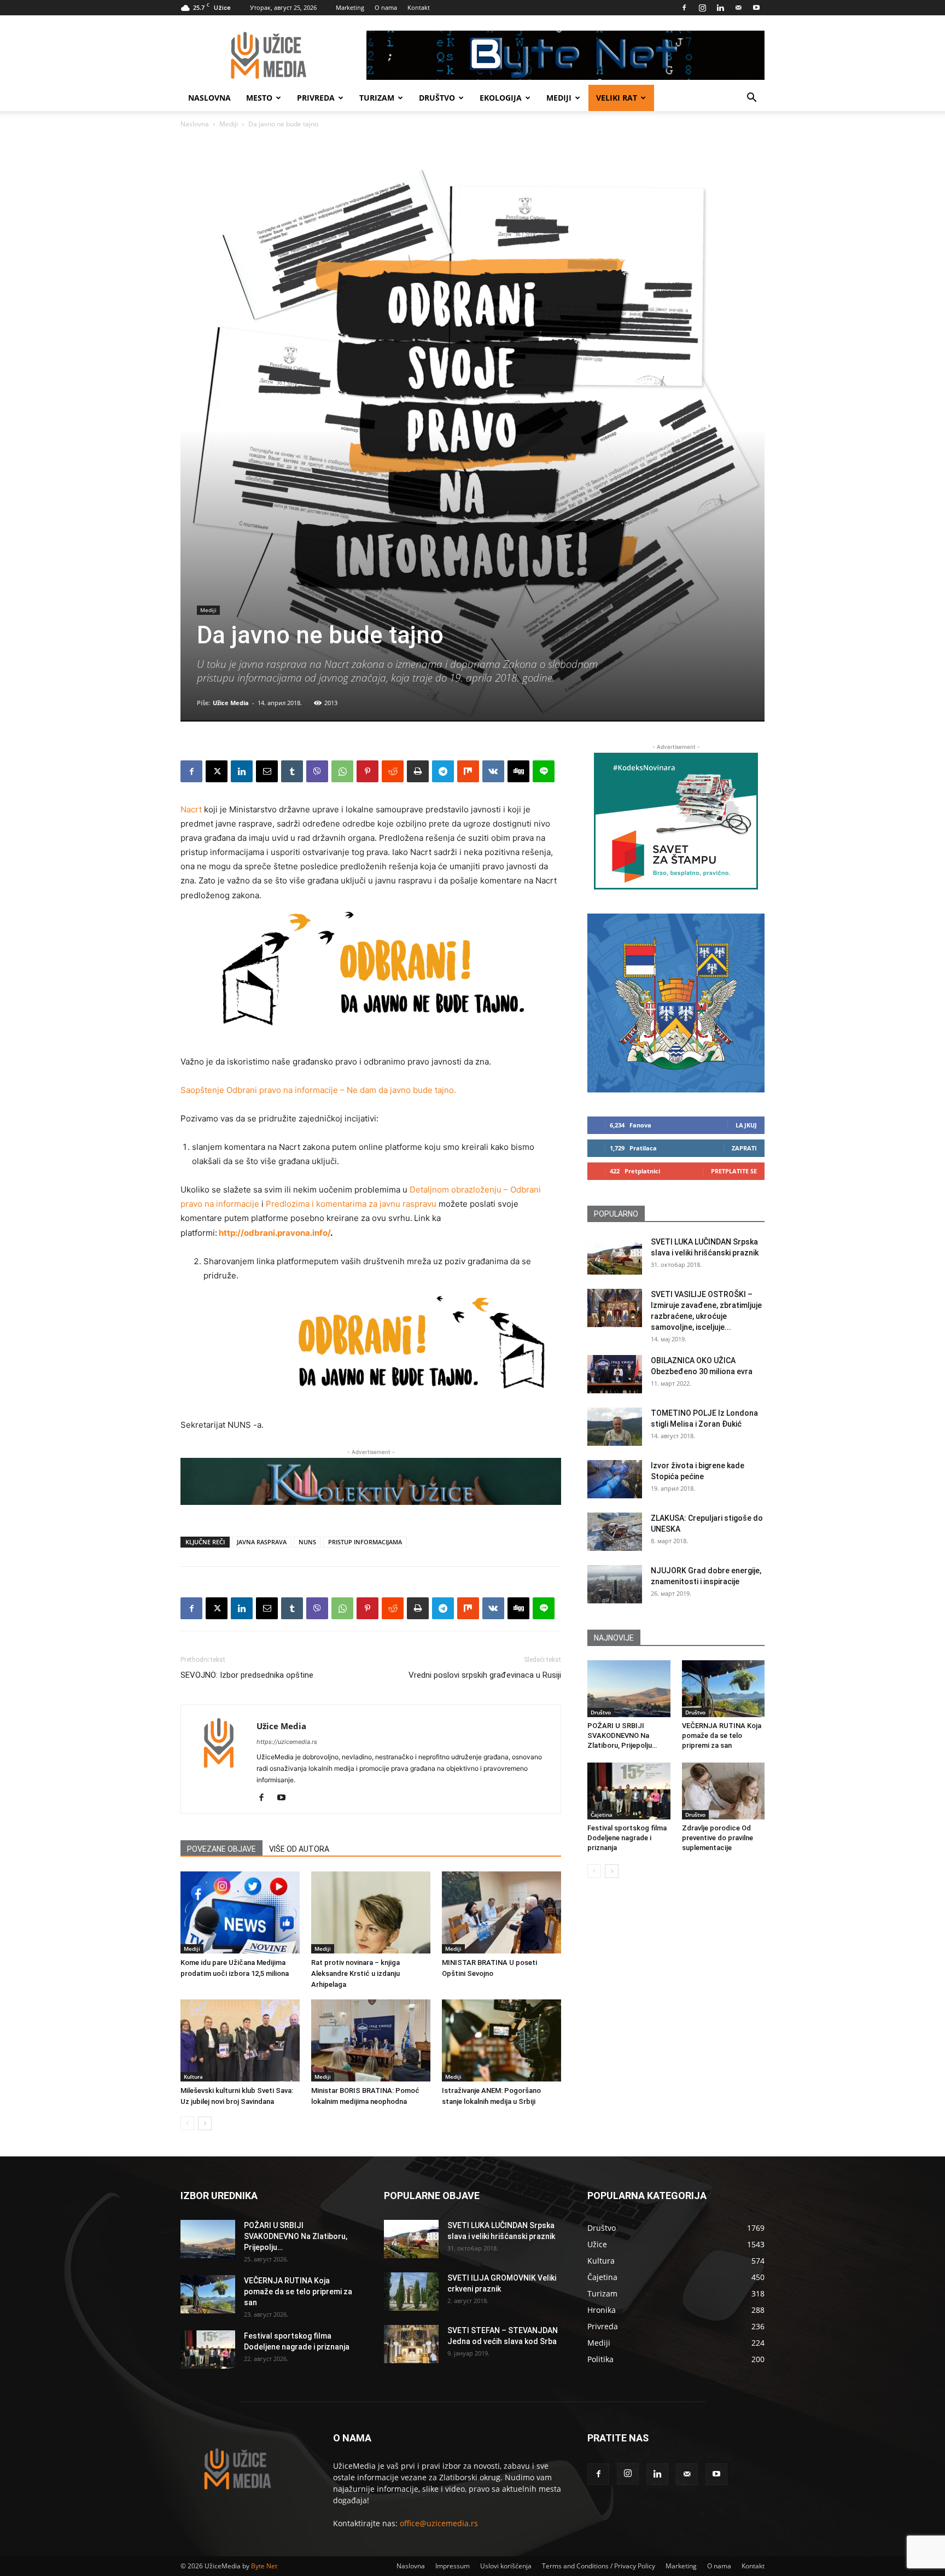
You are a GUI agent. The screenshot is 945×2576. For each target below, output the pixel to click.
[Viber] (317, 771)
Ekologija (501, 98)
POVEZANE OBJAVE (221, 1849)
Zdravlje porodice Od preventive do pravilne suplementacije (717, 1838)
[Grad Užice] (676, 1003)
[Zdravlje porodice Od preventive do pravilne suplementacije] (724, 1791)
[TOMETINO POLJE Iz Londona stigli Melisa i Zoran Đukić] (615, 1427)
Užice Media (231, 703)
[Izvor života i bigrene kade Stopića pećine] (615, 1479)
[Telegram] (443, 771)
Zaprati (744, 1148)
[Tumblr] (292, 771)
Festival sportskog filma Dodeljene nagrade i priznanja (627, 1838)
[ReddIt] (393, 771)
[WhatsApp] (342, 771)
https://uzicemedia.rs (287, 1742)
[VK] (493, 771)
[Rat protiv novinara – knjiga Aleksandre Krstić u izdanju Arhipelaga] (371, 1912)
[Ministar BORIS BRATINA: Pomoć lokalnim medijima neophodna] (371, 2040)
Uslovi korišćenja (506, 2566)
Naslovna (209, 98)
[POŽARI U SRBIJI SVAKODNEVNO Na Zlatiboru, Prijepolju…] (629, 1689)
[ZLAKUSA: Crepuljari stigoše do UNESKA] (615, 1532)
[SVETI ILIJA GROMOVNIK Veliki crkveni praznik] (411, 2292)
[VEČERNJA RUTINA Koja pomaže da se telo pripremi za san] (724, 1689)
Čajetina (602, 1815)
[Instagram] (702, 8)
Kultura (193, 2077)
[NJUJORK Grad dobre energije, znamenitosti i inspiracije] (615, 1584)
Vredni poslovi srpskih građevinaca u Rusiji (485, 1675)
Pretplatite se (734, 1171)
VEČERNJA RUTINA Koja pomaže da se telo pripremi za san (722, 1735)
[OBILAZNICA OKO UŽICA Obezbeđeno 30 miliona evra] (615, 1374)
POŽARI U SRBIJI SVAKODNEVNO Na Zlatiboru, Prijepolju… (622, 1735)
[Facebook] (684, 8)
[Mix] (468, 771)
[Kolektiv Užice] (371, 1481)
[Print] (418, 771)
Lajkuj (746, 1125)
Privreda (316, 98)
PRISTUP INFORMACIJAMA (365, 1542)
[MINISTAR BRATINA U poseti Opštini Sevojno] (501, 1912)
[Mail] (738, 8)
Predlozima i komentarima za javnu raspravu (351, 1204)
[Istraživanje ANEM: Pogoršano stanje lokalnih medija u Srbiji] (501, 2040)
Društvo (437, 98)
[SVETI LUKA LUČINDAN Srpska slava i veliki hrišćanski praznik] (615, 1255)
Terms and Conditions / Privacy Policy (599, 2566)
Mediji (559, 98)
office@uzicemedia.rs (439, 2523)
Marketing (350, 7)
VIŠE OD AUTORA (299, 1849)
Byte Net (264, 2566)
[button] (751, 99)
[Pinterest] (367, 771)
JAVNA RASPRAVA (262, 1542)
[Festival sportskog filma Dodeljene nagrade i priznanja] (629, 1791)
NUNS (307, 1542)
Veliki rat (617, 98)
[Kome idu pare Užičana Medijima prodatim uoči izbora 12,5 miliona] (240, 1912)
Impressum (453, 2566)
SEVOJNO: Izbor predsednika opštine (247, 1675)
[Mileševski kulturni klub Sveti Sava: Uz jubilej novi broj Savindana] (240, 2040)
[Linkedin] (720, 8)
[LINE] (544, 771)
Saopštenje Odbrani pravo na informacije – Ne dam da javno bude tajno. (318, 1090)
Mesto (259, 98)
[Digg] (518, 771)
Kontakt (419, 7)
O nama (386, 7)
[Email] (267, 771)
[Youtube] (756, 8)
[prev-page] (187, 2123)
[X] (217, 771)
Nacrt (191, 809)
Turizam (377, 98)
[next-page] (205, 2123)
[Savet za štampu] (676, 821)
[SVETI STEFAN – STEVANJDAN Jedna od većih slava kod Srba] (411, 2344)
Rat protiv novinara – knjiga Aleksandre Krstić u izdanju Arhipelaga (355, 1973)
